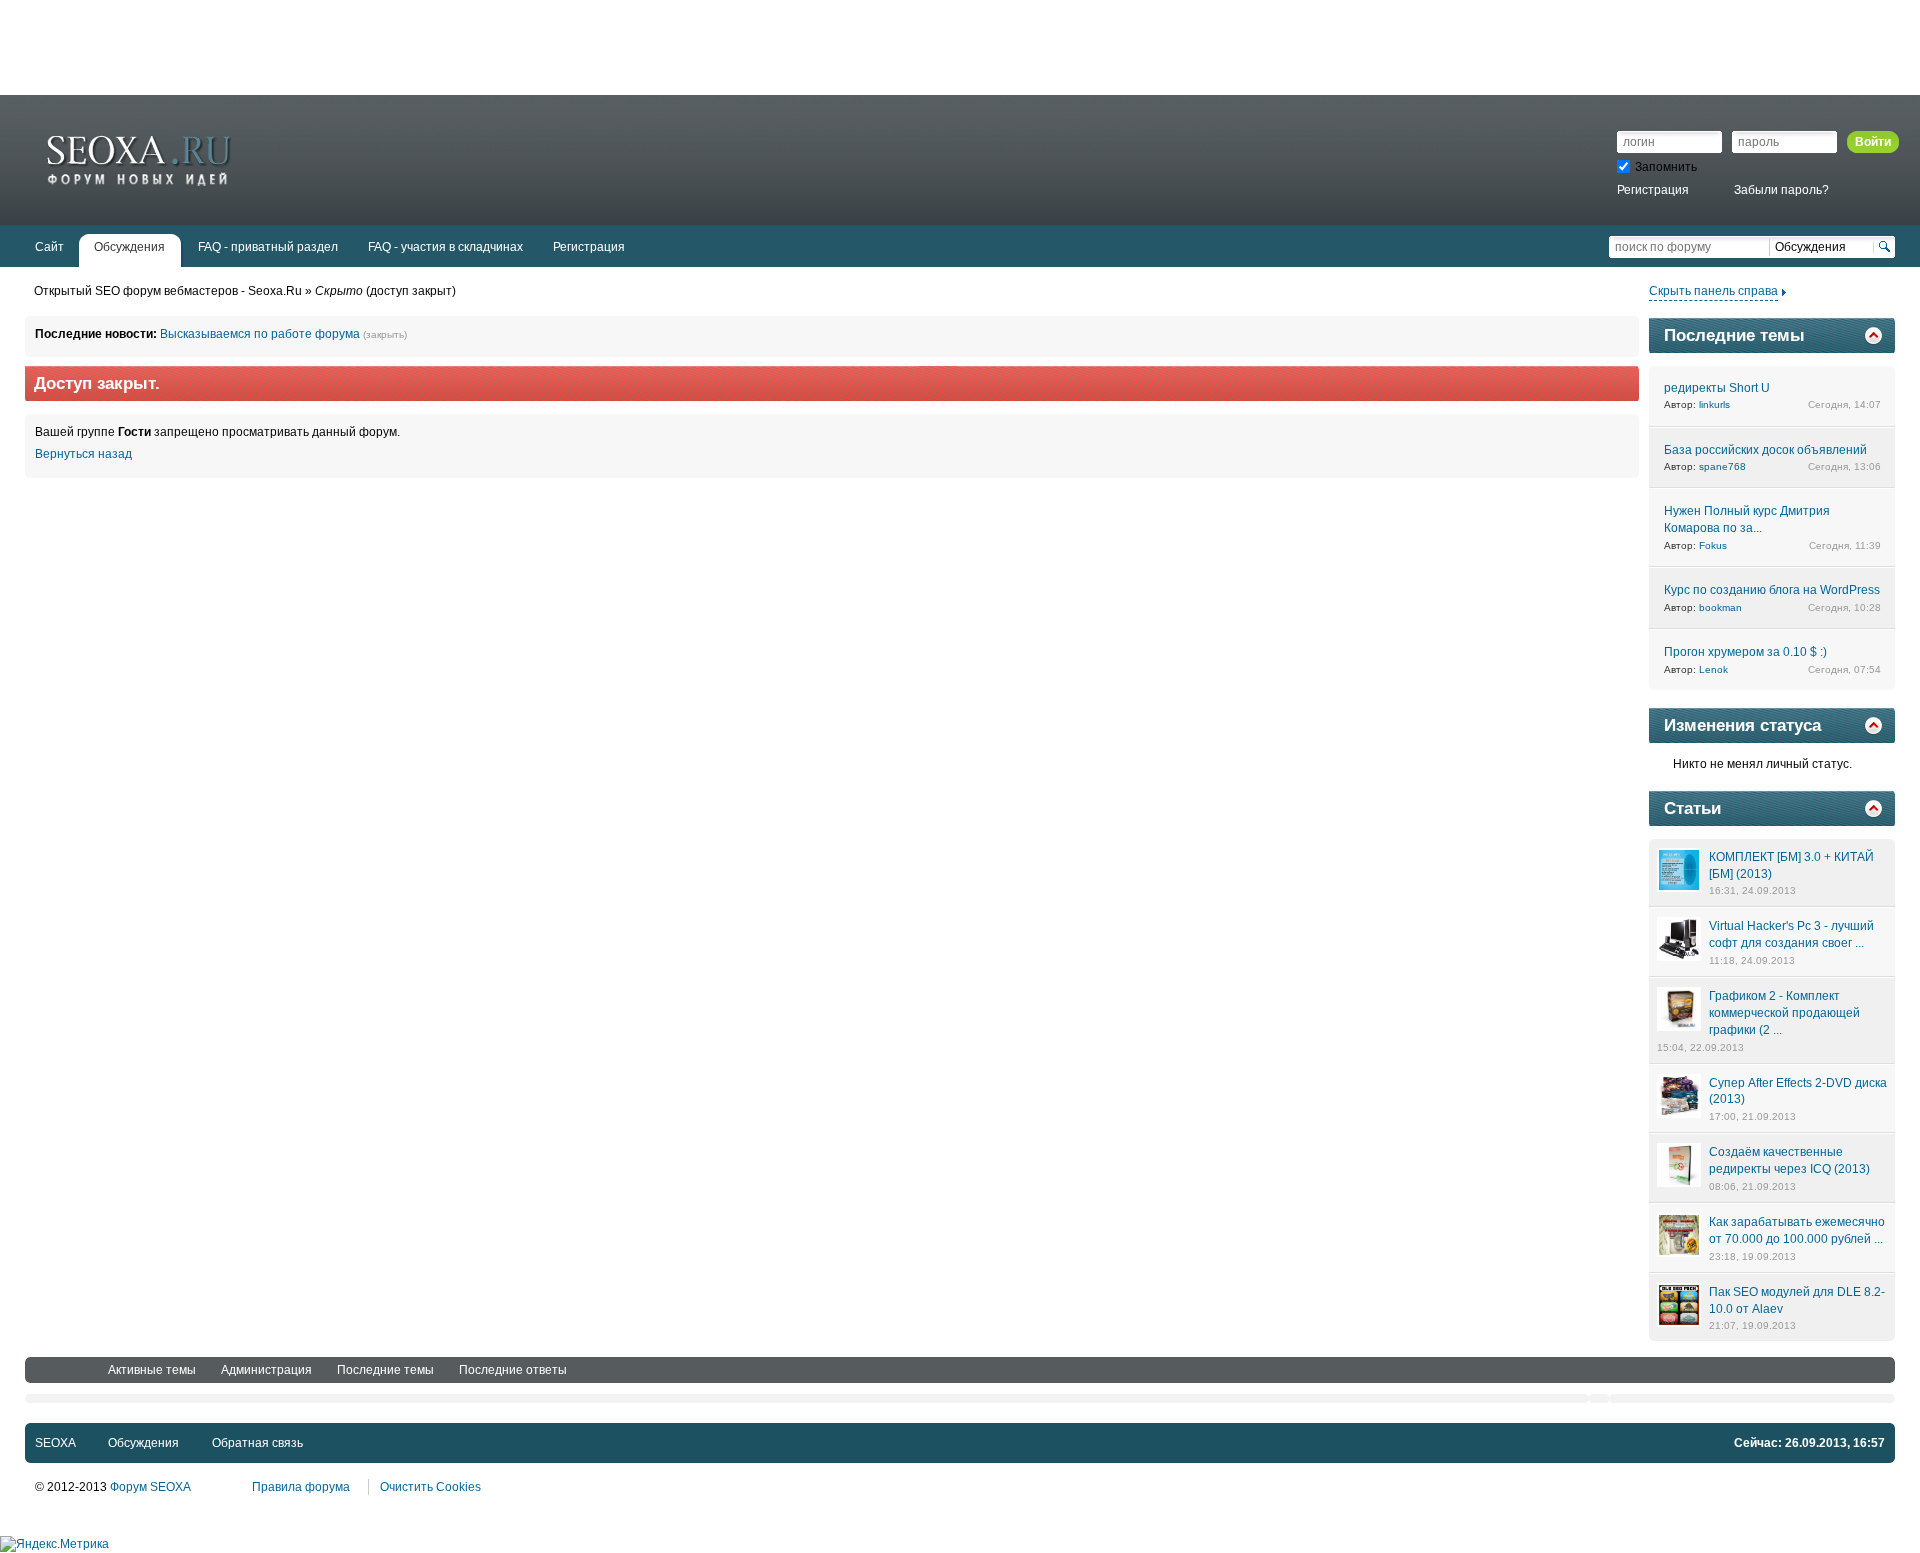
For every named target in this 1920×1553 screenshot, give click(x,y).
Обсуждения (143, 1443)
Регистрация (1653, 190)
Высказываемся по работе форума (260, 334)
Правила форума (301, 1487)
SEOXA (55, 1443)
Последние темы (385, 1370)
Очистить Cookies (430, 1487)
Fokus (1713, 545)
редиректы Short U (1717, 388)
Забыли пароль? (1781, 190)
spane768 (1722, 466)
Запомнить (1666, 167)
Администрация (266, 1370)
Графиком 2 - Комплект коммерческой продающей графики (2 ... (1784, 1013)
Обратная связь (257, 1443)
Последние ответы (513, 1370)
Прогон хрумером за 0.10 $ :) (1745, 652)
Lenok (1713, 669)
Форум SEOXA (150, 1487)
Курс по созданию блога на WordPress (1772, 590)
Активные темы (152, 1370)
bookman (1720, 607)
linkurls (1714, 404)
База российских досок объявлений (1765, 450)
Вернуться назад (83, 454)
